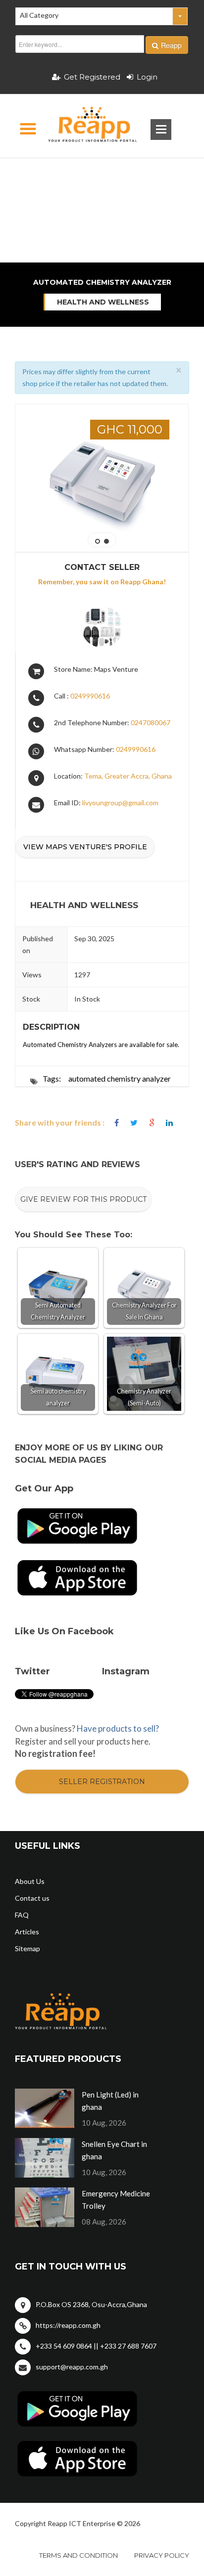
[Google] (152, 1123)
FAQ (22, 1915)
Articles (27, 1932)
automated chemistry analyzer (120, 1078)
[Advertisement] (102, 175)
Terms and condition (78, 2555)
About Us (30, 1881)
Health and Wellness (103, 302)
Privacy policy (162, 2555)
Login (147, 77)
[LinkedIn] (169, 1123)
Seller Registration (102, 1782)
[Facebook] (117, 1123)
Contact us (32, 1898)
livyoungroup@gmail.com (120, 803)
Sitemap (27, 1948)
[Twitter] (134, 1123)
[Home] (84, 126)
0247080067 (151, 722)
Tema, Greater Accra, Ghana (128, 776)
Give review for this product (83, 1199)
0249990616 (90, 696)
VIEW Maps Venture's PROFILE (85, 847)
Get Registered (92, 77)
